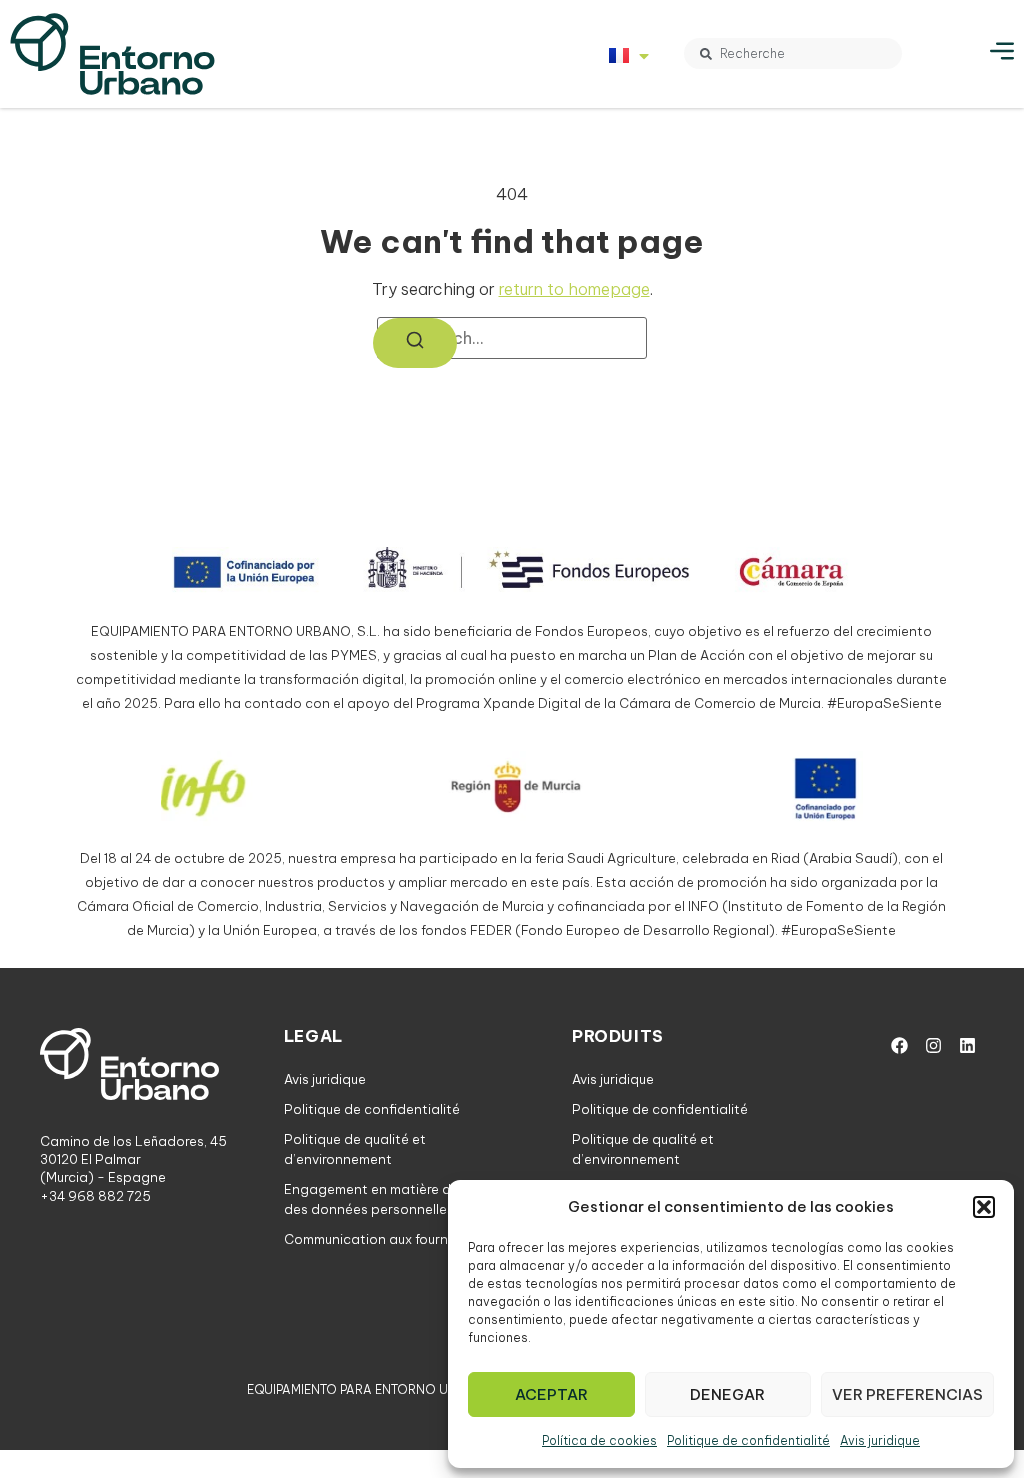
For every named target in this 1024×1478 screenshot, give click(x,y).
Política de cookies (599, 1440)
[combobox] (793, 53)
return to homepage (574, 289)
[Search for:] (512, 338)
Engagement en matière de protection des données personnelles (408, 1199)
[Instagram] (933, 1045)
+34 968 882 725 (95, 1196)
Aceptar (551, 1394)
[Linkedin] (967, 1045)
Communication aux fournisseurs (388, 1239)
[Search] (415, 343)
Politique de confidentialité (748, 1440)
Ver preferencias (907, 1394)
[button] (984, 1207)
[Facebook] (899, 1045)
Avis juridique (880, 1440)
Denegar (727, 1394)
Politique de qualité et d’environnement (355, 1149)
